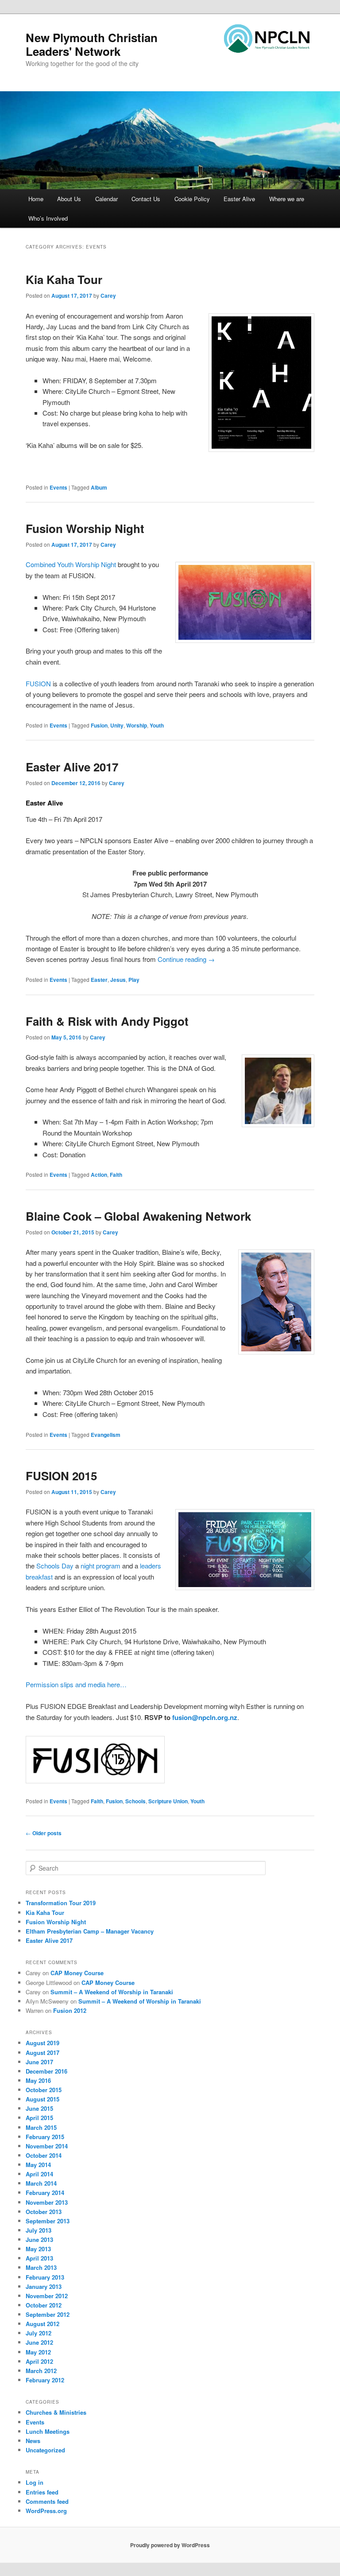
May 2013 (38, 2249)
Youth (157, 725)
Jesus (118, 980)
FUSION (39, 683)
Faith (116, 1175)
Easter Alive (239, 199)
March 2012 (41, 2371)
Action (99, 1175)
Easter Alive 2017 (72, 767)
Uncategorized (45, 2450)
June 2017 (39, 2062)
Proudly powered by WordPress (170, 2545)
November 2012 (47, 2296)
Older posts (44, 1833)
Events (58, 487)
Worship (137, 725)
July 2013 (39, 2230)
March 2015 (41, 2127)
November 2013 (47, 2202)
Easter (99, 980)
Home (36, 199)
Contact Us (146, 199)
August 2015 (42, 2099)
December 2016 (46, 2071)
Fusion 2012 (70, 2010)
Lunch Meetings (48, 2431)
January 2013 (44, 2286)
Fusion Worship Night (85, 528)
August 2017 (42, 2053)
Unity (117, 725)
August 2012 (42, 2324)
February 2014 (45, 2193)
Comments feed (47, 2501)
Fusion (99, 725)
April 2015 (39, 2118)
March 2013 (41, 2267)
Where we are (287, 199)
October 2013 (44, 2212)
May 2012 (38, 2352)
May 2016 (38, 2080)
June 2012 (39, 2342)
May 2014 (38, 2165)
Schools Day (55, 1566)
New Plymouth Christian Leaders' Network (92, 44)
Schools (135, 1801)
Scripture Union (168, 1801)
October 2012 (44, 2305)
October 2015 (44, 2090)
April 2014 (39, 2174)
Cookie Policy (192, 199)
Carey (108, 296)
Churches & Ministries (56, 2412)
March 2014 (41, 2183)
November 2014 (47, 2146)
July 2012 (39, 2333)
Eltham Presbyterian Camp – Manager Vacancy (90, 1931)
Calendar (106, 199)
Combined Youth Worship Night (71, 564)
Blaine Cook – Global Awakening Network (138, 1216)
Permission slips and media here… (76, 1684)
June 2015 (39, 2108)
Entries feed (42, 2492)
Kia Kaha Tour (64, 279)
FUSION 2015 (61, 1476)
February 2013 (45, 2277)
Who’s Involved (48, 218)
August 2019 (42, 2043)
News (33, 2441)
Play (134, 980)
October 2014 (44, 2155)
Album (99, 487)
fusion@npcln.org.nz (205, 1717)
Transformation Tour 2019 (61, 1903)
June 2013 (39, 2239)
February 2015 (45, 2137)
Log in (35, 2482)
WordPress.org (46, 2511)
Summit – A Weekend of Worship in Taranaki (112, 1992)
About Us (69, 199)
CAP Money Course (77, 1973)
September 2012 (48, 2314)
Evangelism (106, 1435)
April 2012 (39, 2361)
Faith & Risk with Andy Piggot (107, 1021)
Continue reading (186, 959)
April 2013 (39, 2258)
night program (100, 1566)
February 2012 (45, 2380)
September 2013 (48, 2221)
